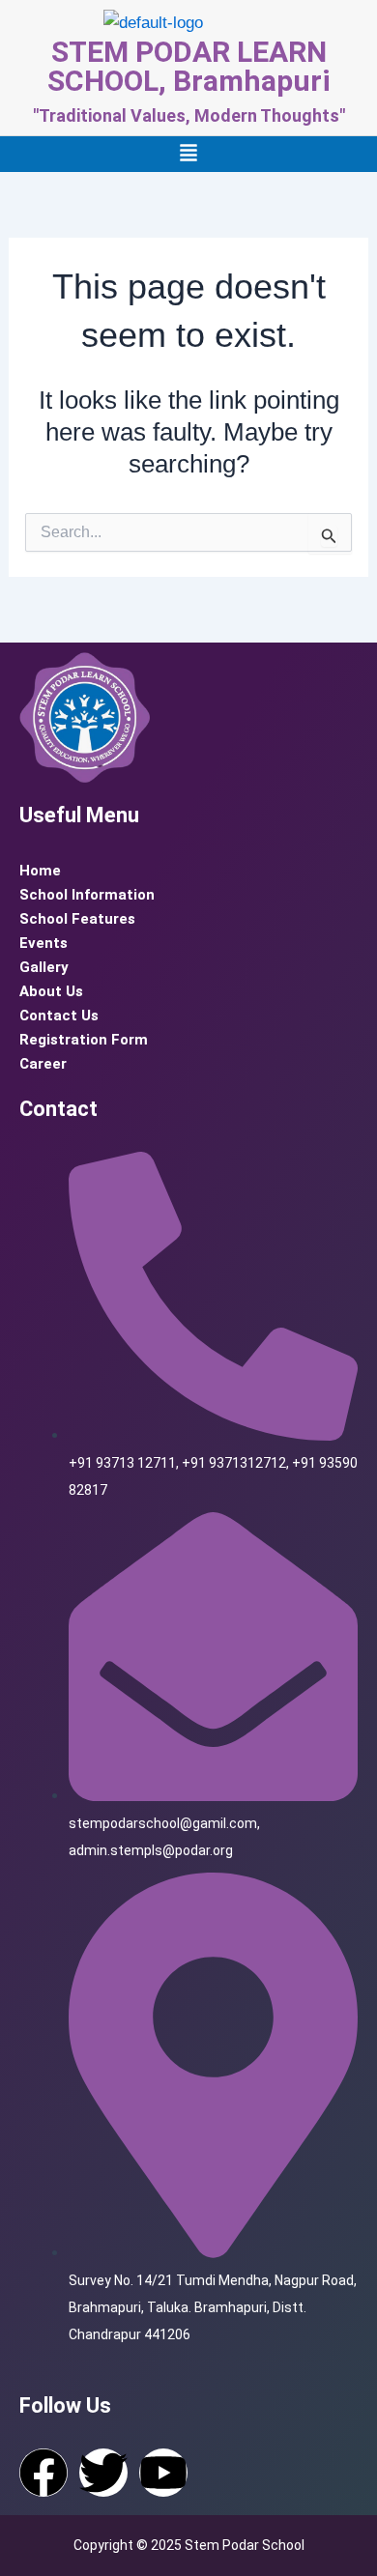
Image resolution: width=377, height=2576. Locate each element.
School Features (77, 919)
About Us (51, 991)
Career (43, 1064)
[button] (188, 154)
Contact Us (59, 1016)
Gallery (44, 967)
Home (40, 871)
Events (43, 943)
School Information (87, 895)
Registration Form (84, 1040)
